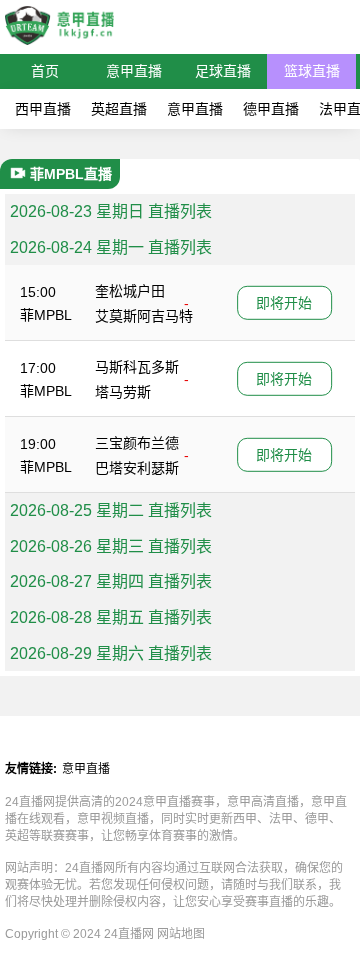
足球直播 (223, 71)
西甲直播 (43, 109)
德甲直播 (271, 109)
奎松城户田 (130, 291)
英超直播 (119, 109)
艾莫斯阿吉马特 (144, 316)
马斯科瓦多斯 (137, 367)
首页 (45, 71)
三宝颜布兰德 (137, 443)
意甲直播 (134, 71)
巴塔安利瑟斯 (137, 468)
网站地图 (181, 934)
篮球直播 (312, 71)
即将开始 (284, 302)
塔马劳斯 (123, 392)
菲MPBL (46, 315)
